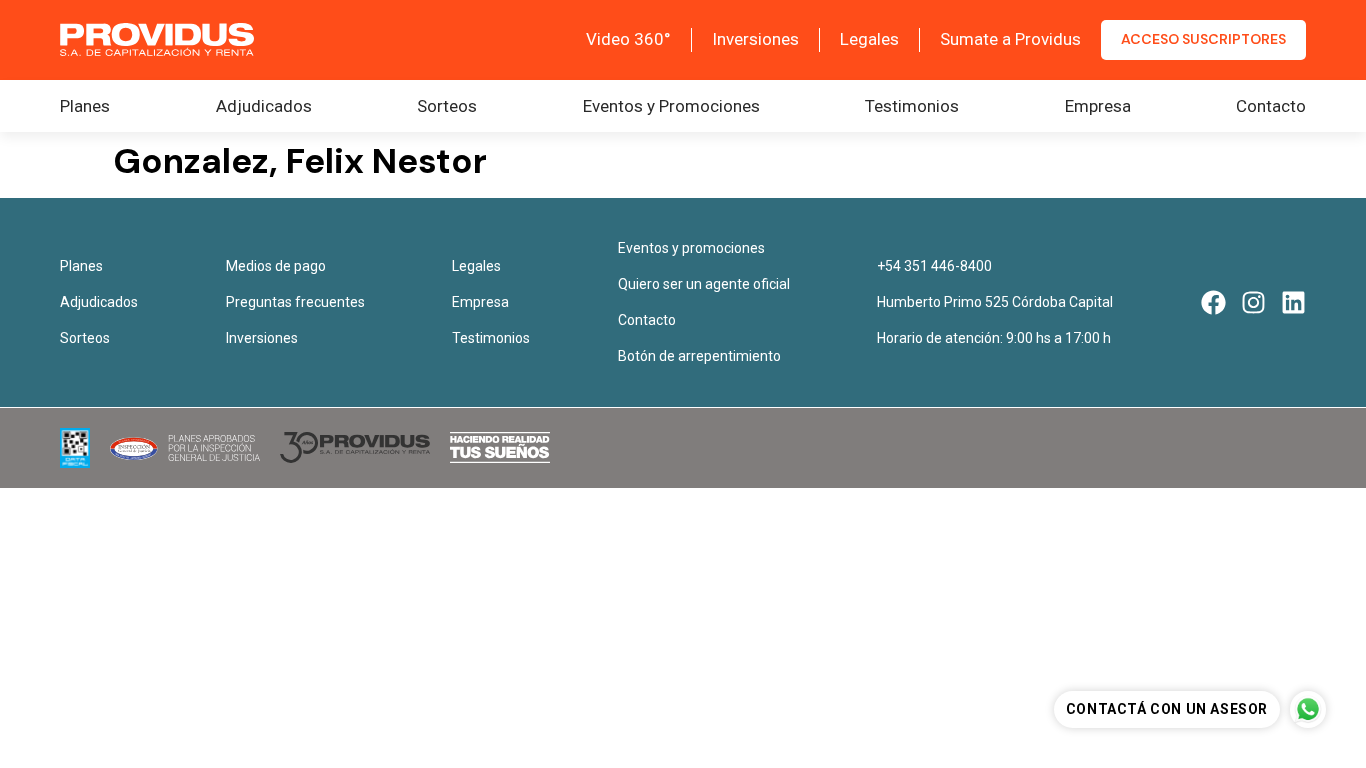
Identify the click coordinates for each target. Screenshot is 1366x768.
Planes (85, 106)
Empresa (1098, 106)
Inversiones (755, 39)
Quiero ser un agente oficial (704, 284)
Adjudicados (264, 106)
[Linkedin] (1293, 302)
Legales (869, 39)
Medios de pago (276, 266)
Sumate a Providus (1010, 39)
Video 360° (628, 39)
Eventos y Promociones (671, 106)
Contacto (1271, 106)
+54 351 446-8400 (934, 266)
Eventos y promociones (691, 248)
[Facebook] (1213, 302)
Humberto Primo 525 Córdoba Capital (995, 302)
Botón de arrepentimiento (699, 356)
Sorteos (447, 106)
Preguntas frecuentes (295, 302)
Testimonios (912, 106)
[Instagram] (1253, 302)
